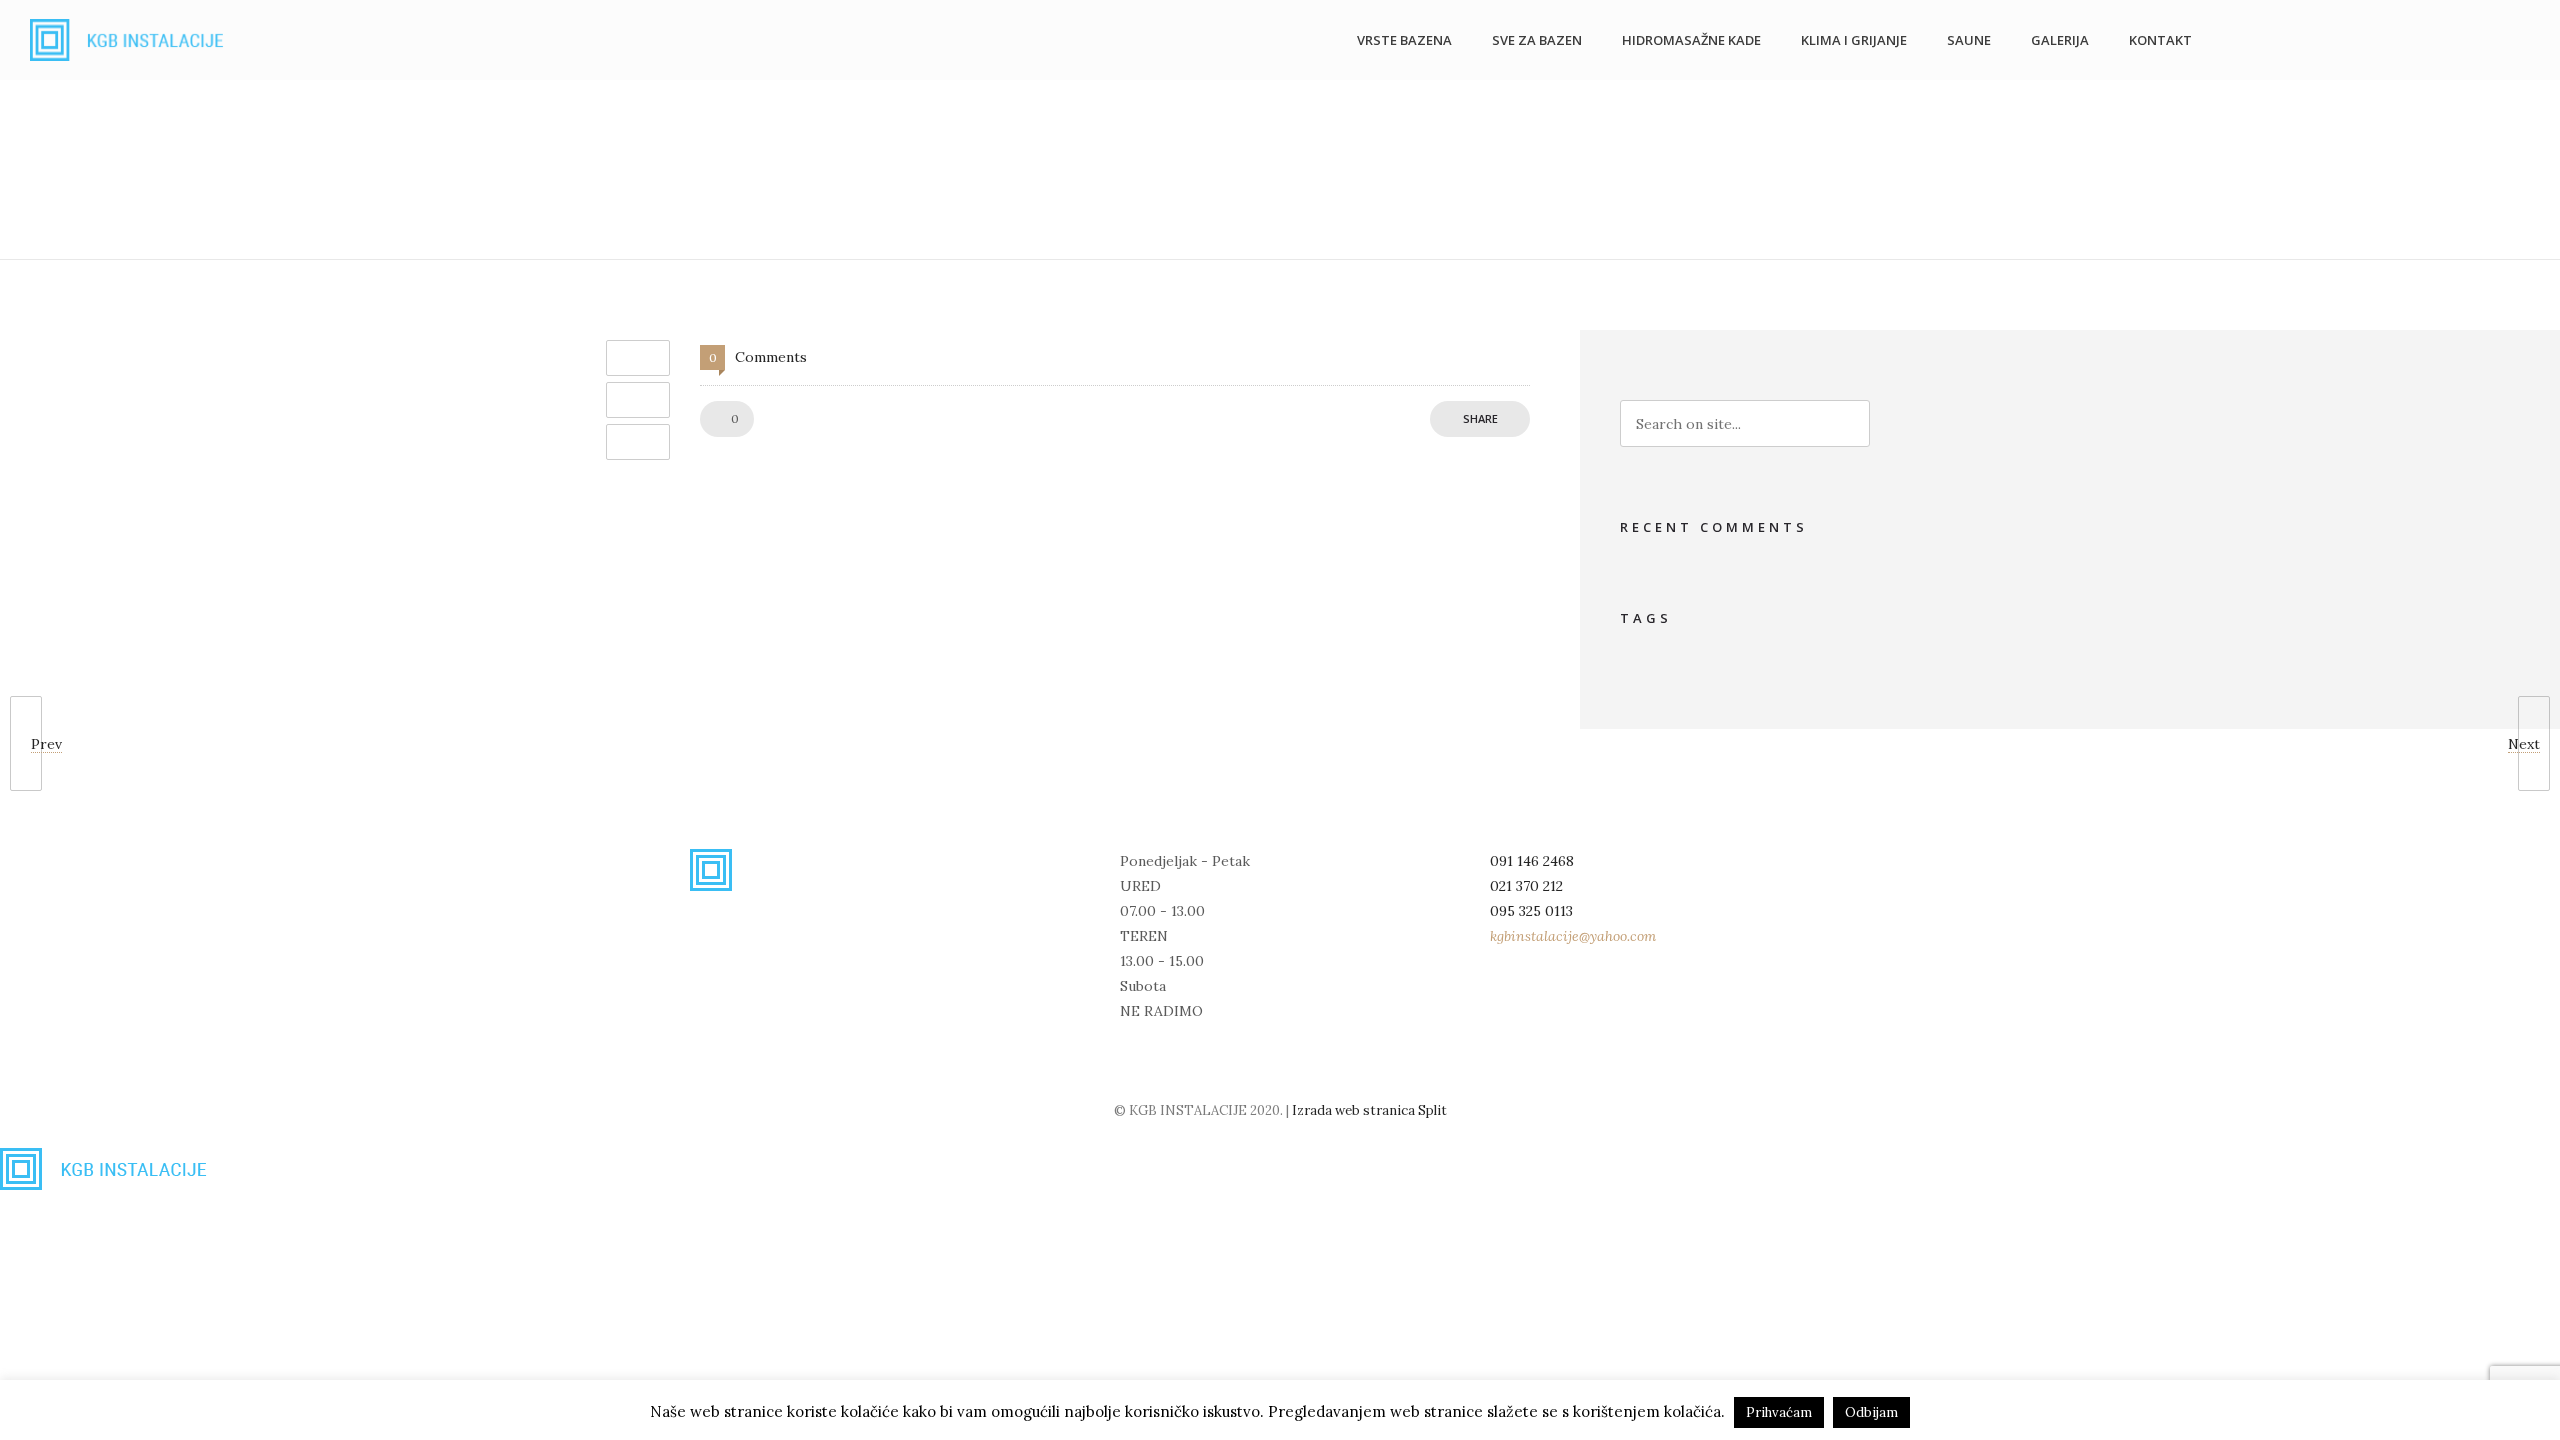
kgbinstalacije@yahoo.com (1573, 936)
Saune (1969, 40)
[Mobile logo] (110, 1185)
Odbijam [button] (1871, 1412)
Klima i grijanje (1854, 40)
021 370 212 (1526, 886)
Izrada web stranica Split (1369, 1110)
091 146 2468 (1532, 861)
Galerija (2060, 40)
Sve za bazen (1537, 40)
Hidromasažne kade (1691, 40)
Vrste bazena (1404, 40)
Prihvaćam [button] (1779, 1412)
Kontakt (2160, 40)
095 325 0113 (1531, 911)
